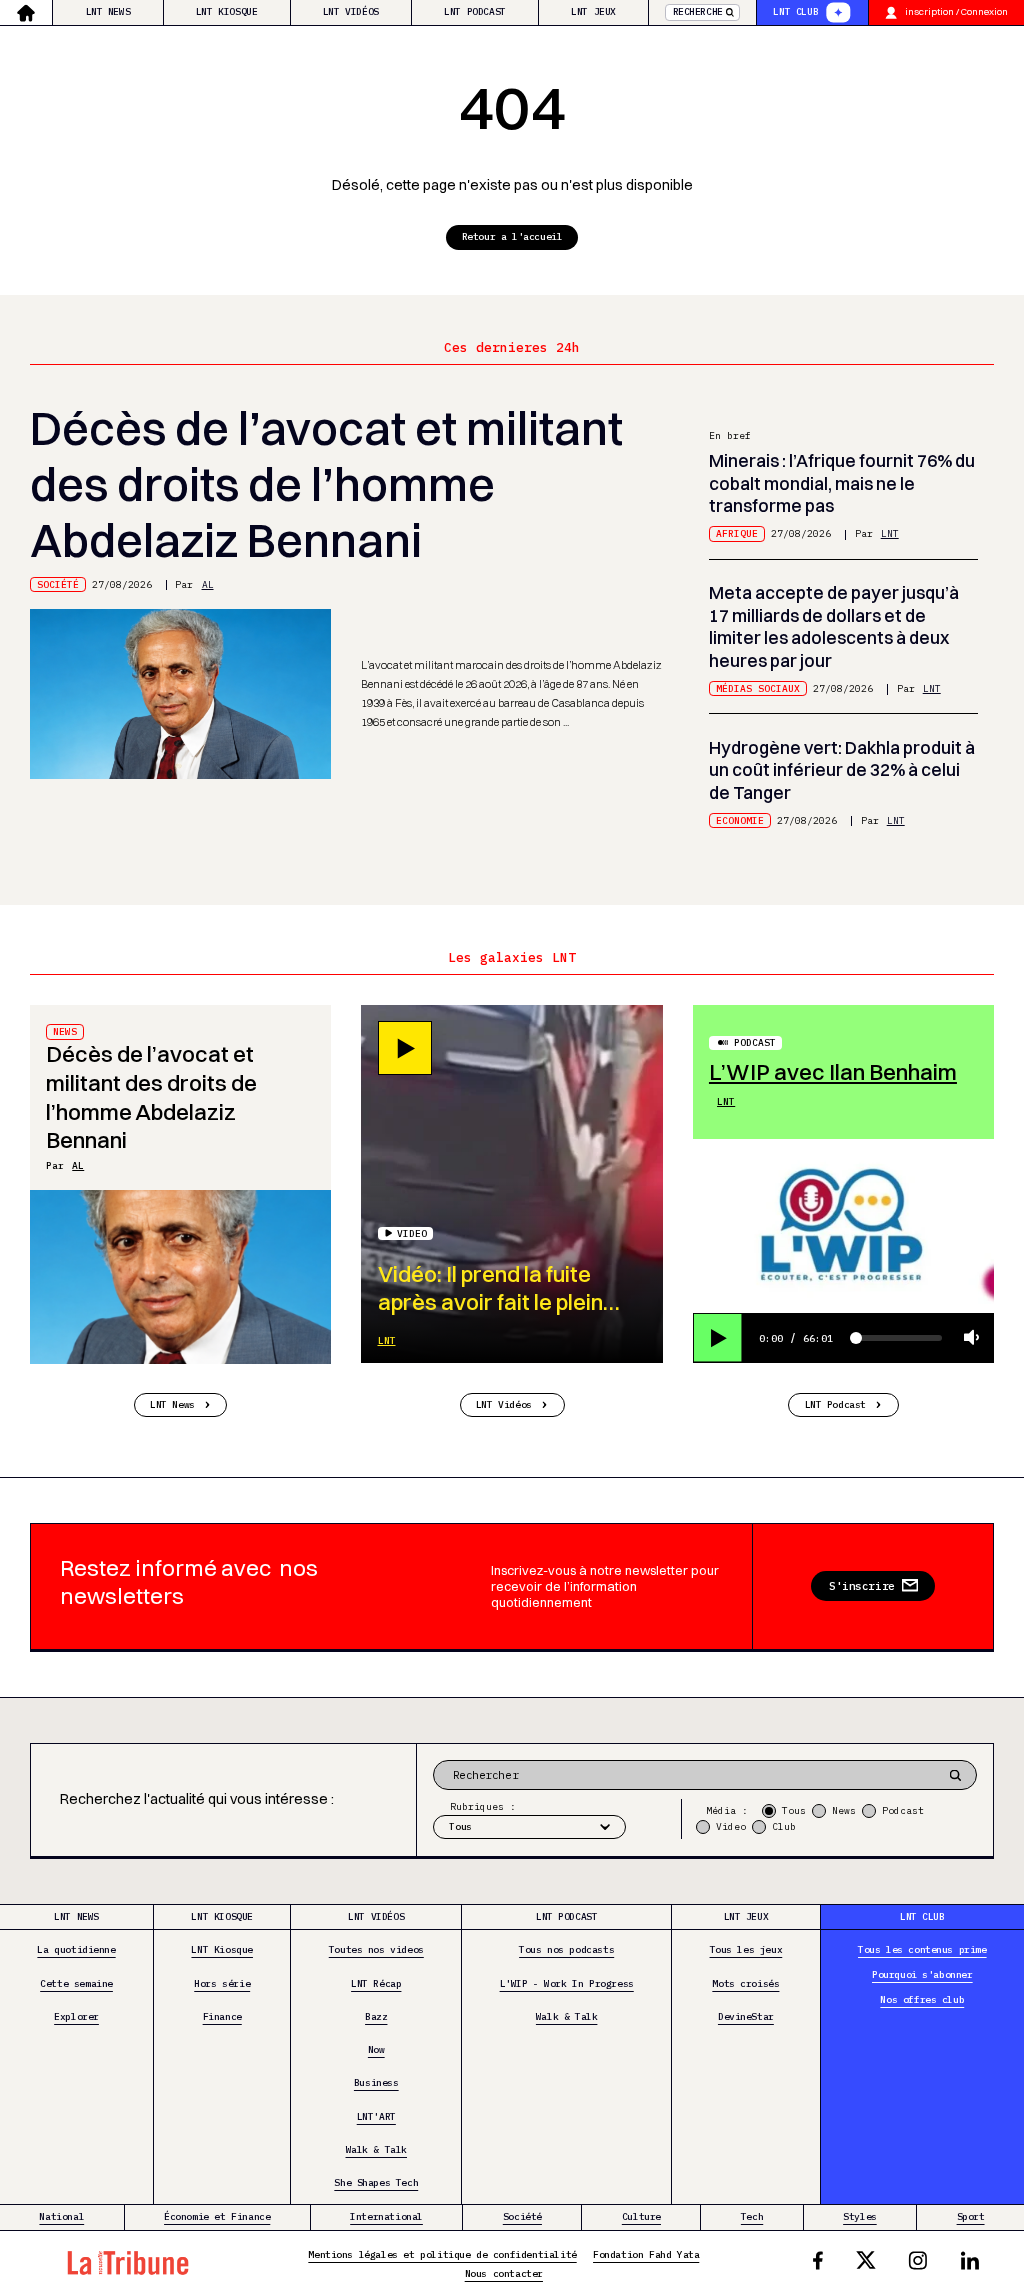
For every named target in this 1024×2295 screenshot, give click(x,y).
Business (376, 2082)
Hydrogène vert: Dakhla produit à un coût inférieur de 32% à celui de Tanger (842, 770)
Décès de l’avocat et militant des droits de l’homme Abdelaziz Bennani (326, 484)
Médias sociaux (758, 688)
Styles (860, 2216)
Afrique (737, 533)
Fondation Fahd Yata (646, 2254)
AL (208, 584)
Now (376, 2049)
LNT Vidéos (351, 11)
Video (731, 1826)
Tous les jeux (746, 1949)
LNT (890, 533)
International (386, 2216)
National (61, 2216)
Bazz (376, 2016)
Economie (740, 820)
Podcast (755, 1042)
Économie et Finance (217, 2216)
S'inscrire (862, 1586)
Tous (794, 1810)
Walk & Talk (377, 2149)
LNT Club (795, 11)
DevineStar (746, 2016)
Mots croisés (745, 1983)
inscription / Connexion (956, 11)
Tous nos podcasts (566, 1949)
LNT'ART (376, 2116)
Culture (641, 2216)
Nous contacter (504, 2273)
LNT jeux (593, 11)
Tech (752, 2216)
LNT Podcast (475, 11)
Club (784, 1826)
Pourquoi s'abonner (922, 1974)
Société (58, 584)
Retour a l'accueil (512, 236)
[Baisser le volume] (972, 1338)
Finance (222, 2016)
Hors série (222, 1983)
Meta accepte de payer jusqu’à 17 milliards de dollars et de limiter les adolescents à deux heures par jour (834, 626)
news (65, 1031)
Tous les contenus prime (922, 1949)
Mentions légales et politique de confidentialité (442, 2254)
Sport (971, 2216)
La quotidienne (76, 1949)
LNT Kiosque (227, 11)
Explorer (76, 2016)
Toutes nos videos (376, 1949)
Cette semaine (76, 1983)
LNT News (108, 11)
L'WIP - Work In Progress (567, 1983)
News (844, 1810)
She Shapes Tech (376, 2182)
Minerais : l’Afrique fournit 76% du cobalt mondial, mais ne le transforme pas (842, 483)
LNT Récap (376, 1983)
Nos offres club (922, 1999)
